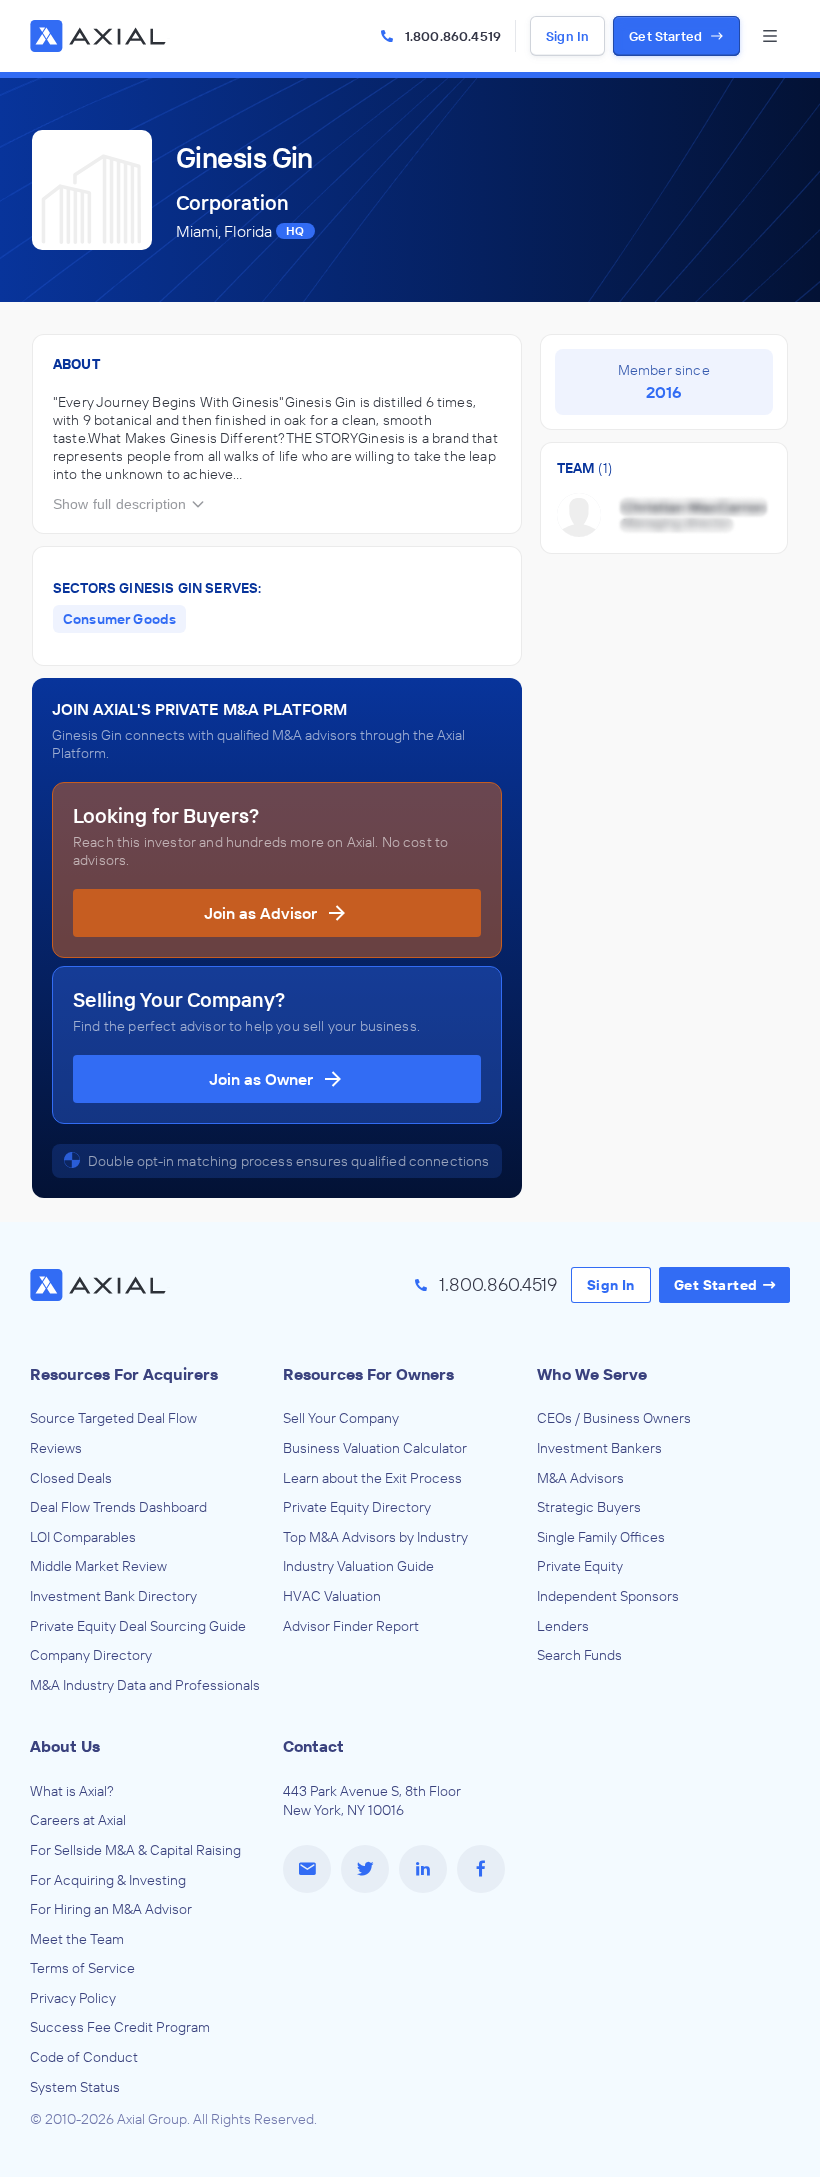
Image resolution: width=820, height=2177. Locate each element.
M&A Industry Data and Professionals (145, 1685)
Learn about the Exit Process (372, 1478)
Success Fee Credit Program (120, 2027)
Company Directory (91, 1655)
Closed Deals (71, 1478)
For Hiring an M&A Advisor (111, 1909)
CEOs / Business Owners (614, 1418)
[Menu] (770, 36)
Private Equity (580, 1566)
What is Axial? (72, 1791)
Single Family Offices (601, 1537)
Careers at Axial (78, 1820)
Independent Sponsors (608, 1596)
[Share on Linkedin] (423, 1869)
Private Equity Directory (357, 1507)
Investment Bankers (599, 1448)
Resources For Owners (368, 1374)
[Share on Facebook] (481, 1869)
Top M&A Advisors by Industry (375, 1537)
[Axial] (100, 36)
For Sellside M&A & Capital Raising (135, 1850)
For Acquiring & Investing (108, 1880)
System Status (75, 2087)
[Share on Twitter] (365, 1869)
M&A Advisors (580, 1478)
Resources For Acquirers (124, 1374)
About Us (65, 1746)
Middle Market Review (98, 1566)
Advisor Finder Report (351, 1626)
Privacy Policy (73, 1998)
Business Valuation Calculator (375, 1448)
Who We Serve (592, 1374)
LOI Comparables (83, 1537)
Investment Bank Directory (113, 1596)
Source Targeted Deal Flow (113, 1418)
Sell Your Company (341, 1418)
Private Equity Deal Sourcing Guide (138, 1626)
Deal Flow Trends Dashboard (118, 1507)
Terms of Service (82, 1968)
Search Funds (579, 1655)
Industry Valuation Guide (358, 1566)
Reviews (56, 1448)
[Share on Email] (307, 1869)
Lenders (563, 1626)
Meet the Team (77, 1939)
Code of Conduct (84, 2057)
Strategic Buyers (589, 1507)
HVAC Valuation (332, 1596)
